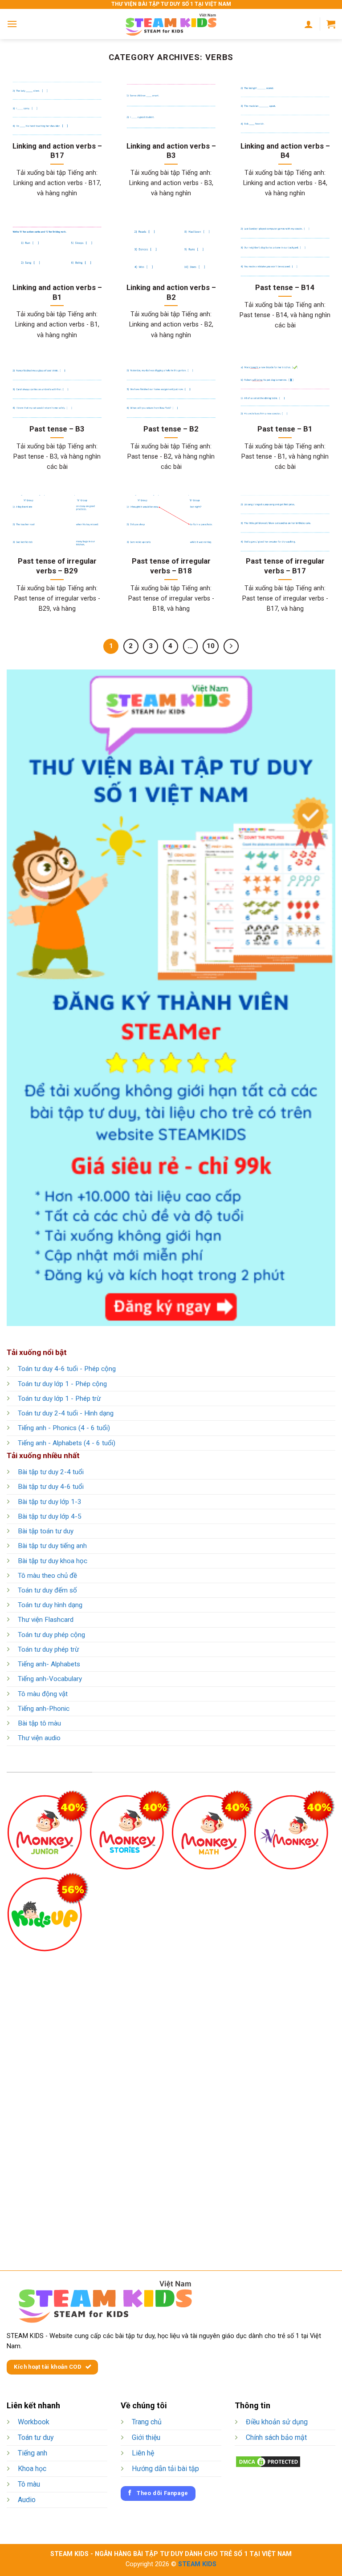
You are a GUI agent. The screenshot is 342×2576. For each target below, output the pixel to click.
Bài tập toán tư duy (46, 1531)
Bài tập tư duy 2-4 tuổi (51, 1472)
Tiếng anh (33, 2453)
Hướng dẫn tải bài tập (165, 2469)
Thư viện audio (39, 1738)
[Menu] (12, 24)
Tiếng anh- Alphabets (49, 1664)
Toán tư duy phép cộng (51, 1635)
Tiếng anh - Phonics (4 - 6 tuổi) (64, 1428)
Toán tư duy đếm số (47, 1590)
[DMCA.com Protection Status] (268, 2461)
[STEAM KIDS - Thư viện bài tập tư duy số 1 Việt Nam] (171, 24)
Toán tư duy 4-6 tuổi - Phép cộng (67, 1369)
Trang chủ (147, 2422)
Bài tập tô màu (39, 1723)
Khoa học (32, 2469)
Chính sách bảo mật (276, 2437)
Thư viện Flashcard (46, 1620)
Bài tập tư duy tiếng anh (52, 1546)
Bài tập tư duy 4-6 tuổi (51, 1487)
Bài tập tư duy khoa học (53, 1561)
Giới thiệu (146, 2437)
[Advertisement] (171, 2096)
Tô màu (29, 2484)
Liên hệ (143, 2453)
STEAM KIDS (197, 2564)
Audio (27, 2500)
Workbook (34, 2422)
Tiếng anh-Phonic (44, 1709)
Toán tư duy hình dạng (50, 1605)
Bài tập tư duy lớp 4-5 (50, 1516)
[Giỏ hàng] (331, 24)
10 (211, 646)
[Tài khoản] (309, 24)
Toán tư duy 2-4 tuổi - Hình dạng (66, 1413)
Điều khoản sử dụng (277, 2422)
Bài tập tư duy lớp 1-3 (50, 1502)
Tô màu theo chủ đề (47, 1576)
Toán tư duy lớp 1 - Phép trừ (59, 1399)
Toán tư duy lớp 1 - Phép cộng (62, 1384)
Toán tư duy (36, 2437)
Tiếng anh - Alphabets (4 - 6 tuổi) (67, 1443)
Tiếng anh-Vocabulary (50, 1679)
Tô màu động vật (43, 1694)
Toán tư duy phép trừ (48, 1649)
